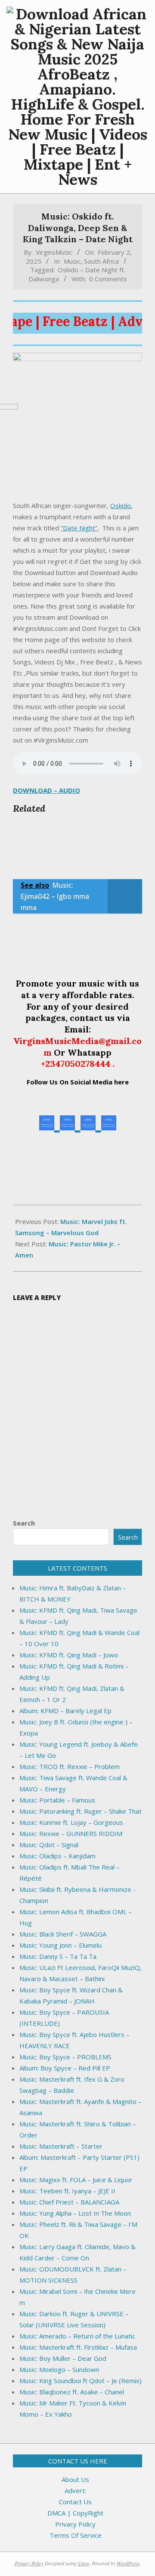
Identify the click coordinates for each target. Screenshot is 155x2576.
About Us (75, 2479)
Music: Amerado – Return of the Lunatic (77, 2336)
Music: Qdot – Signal (49, 1845)
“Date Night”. (80, 528)
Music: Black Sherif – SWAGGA (63, 1934)
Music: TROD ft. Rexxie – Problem (70, 1766)
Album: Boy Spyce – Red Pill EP (65, 2068)
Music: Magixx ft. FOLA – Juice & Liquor (76, 2180)
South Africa (101, 261)
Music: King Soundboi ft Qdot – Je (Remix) (81, 2381)
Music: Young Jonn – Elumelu (60, 1945)
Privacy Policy (75, 2524)
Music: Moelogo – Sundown (59, 2369)
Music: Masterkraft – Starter (61, 2146)
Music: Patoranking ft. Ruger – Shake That (81, 1811)
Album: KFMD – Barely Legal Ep (65, 1711)
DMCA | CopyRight (75, 2513)
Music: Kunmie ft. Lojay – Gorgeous (71, 1822)
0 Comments (108, 279)
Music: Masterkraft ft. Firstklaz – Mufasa (78, 2347)
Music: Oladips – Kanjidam (57, 1856)
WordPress (128, 2563)
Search (24, 1523)
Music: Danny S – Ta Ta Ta (58, 1956)
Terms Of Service (76, 2535)
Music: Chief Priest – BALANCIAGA (69, 2202)
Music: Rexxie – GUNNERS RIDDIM (71, 1833)
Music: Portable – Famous (57, 1800)
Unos (84, 2563)
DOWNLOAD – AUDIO (46, 790)
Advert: (75, 2491)
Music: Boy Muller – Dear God (63, 2358)
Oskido (121, 505)
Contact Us (75, 2502)
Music (72, 261)
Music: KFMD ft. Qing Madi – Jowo (69, 1655)
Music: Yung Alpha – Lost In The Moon (75, 2213)
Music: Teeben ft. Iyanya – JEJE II (67, 2191)
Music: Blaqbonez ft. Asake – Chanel (72, 2392)
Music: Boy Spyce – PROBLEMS (65, 2057)
